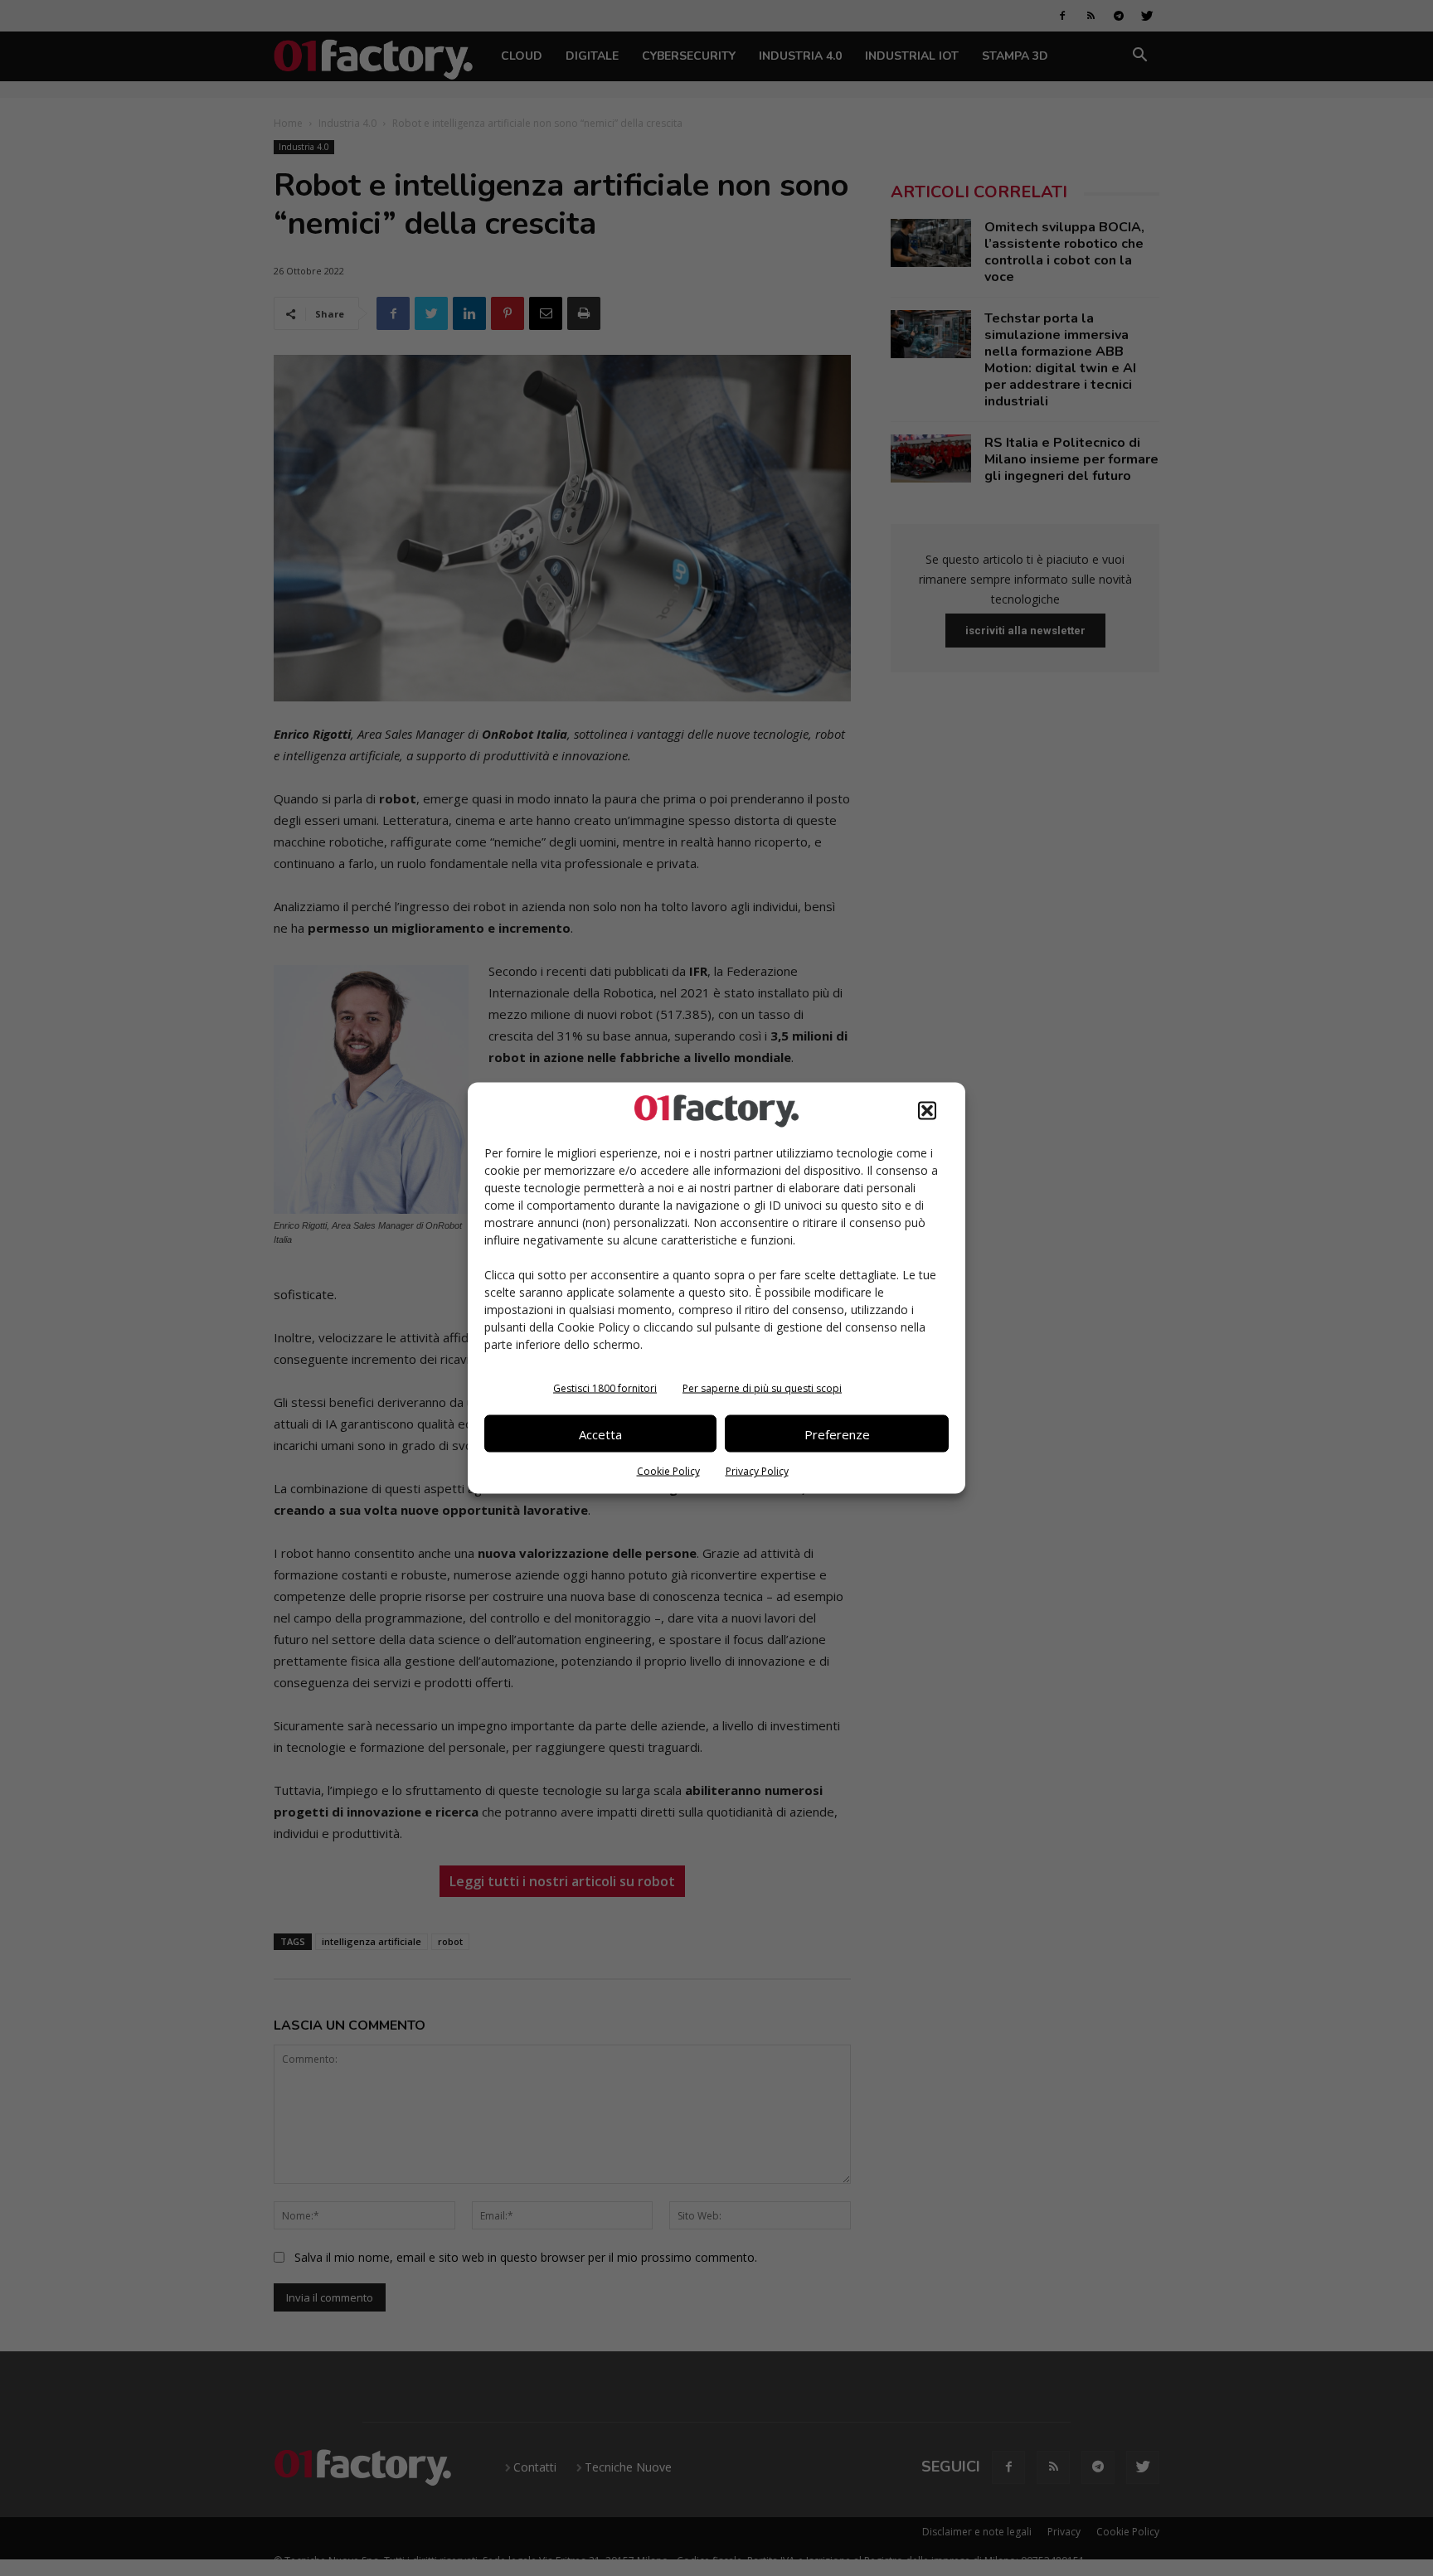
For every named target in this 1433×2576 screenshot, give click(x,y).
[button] (927, 1111)
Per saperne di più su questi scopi (762, 1388)
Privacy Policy (757, 1471)
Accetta (600, 1434)
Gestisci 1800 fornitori (605, 1388)
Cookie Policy (668, 1471)
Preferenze (837, 1434)
